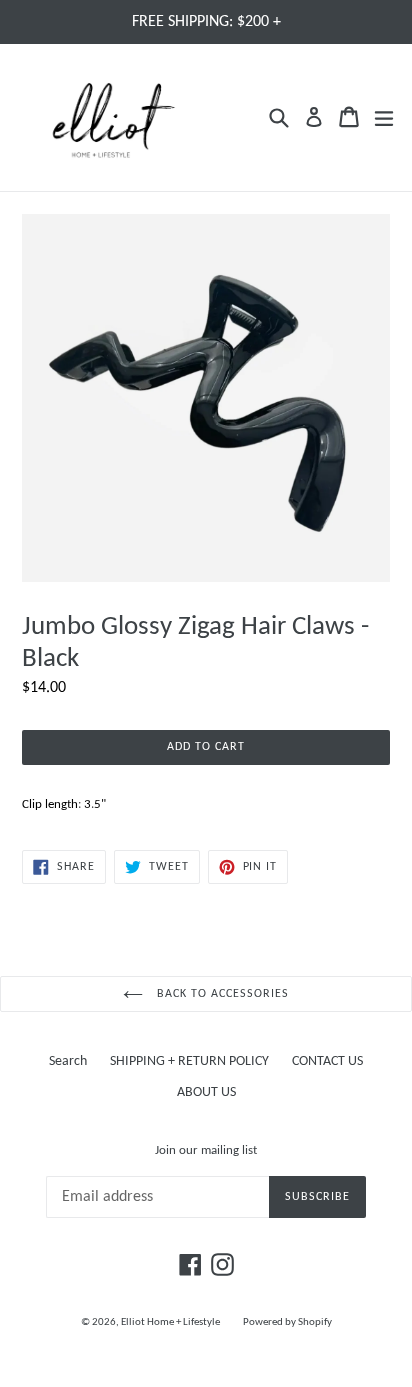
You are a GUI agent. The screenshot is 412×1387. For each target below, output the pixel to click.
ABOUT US (206, 1092)
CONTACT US (327, 1061)
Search (68, 1061)
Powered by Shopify (287, 1322)
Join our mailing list (206, 1150)
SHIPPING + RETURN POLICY (189, 1061)
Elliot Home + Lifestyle (170, 1322)
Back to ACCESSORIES (220, 994)
